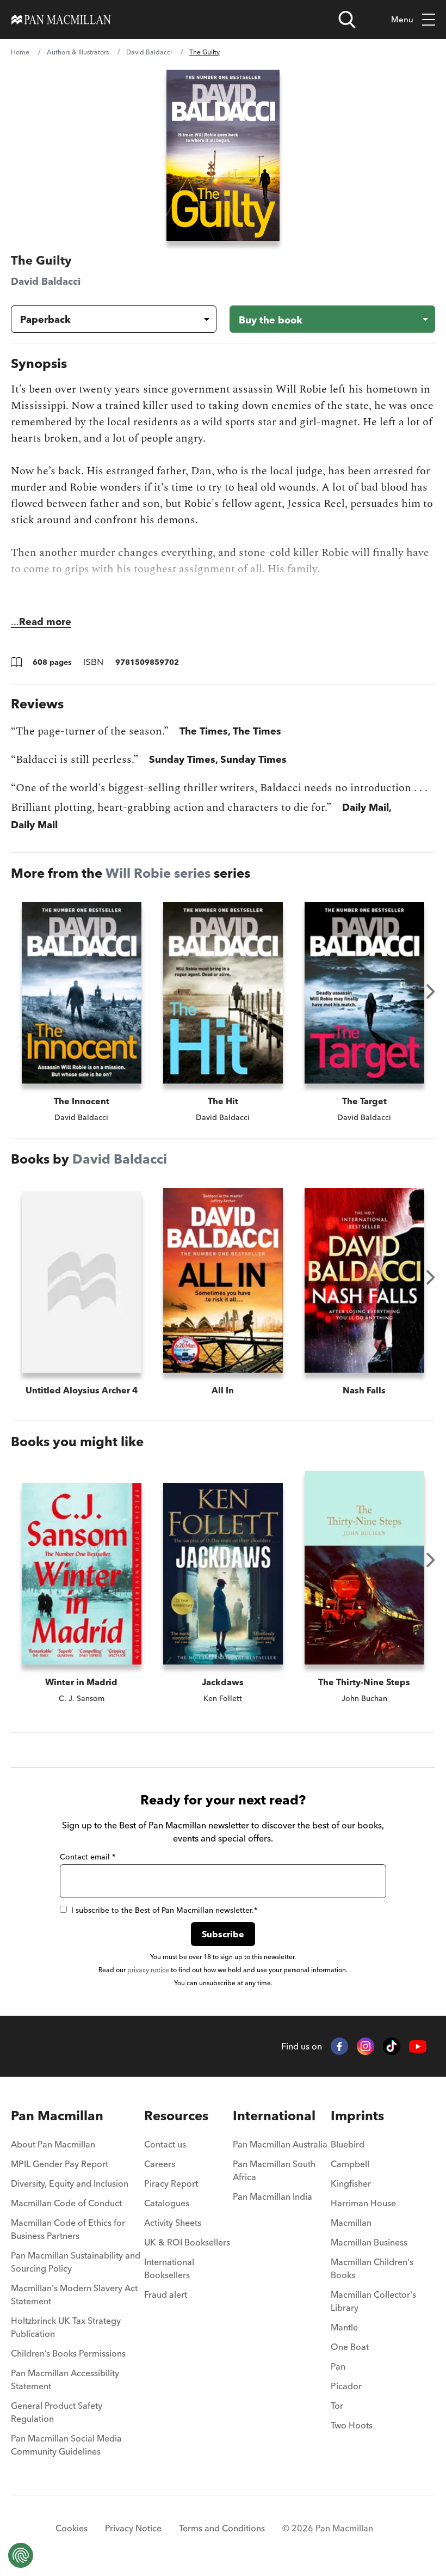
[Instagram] (366, 2046)
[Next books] (431, 992)
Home (20, 52)
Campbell (350, 2164)
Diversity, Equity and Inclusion (70, 2183)
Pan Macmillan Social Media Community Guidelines (66, 2445)
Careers (160, 2164)
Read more (45, 622)
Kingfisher (351, 2183)
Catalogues (167, 2203)
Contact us (165, 2144)
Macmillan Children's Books (372, 2268)
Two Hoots (352, 2425)
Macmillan (351, 2223)
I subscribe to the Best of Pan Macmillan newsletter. (164, 1910)
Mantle (344, 2327)
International (274, 2116)
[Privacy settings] (21, 2555)
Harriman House (363, 2203)
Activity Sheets (173, 2223)
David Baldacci (149, 52)
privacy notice (148, 1970)
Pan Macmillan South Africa (274, 2170)
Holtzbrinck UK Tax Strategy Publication (66, 2327)
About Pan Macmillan (53, 2144)
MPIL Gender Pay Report (60, 2164)
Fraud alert (166, 2294)
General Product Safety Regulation (57, 2412)
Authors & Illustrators (78, 52)
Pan (338, 2366)
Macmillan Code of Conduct (66, 2203)
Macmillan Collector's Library (373, 2301)
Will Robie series (158, 873)
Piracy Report (171, 2183)
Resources (176, 2116)
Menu (402, 19)
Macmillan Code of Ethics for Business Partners (68, 2229)
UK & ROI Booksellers (187, 2242)
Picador (346, 2386)
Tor (337, 2406)
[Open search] (347, 20)
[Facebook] (339, 2046)
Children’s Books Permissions (68, 2353)
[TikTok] (392, 2046)
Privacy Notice (133, 2528)
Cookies (72, 2528)
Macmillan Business (369, 2242)
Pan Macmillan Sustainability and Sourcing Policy (76, 2262)
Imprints (357, 2116)
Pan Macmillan (57, 2116)
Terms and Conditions (222, 2528)
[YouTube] (418, 2046)
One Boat (350, 2347)
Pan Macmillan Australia (280, 2144)
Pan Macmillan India (272, 2196)
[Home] (61, 20)
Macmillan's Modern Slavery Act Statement (74, 2294)
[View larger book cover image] (223, 155)
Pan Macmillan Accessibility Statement (65, 2379)
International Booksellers (169, 2268)
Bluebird (348, 2144)
